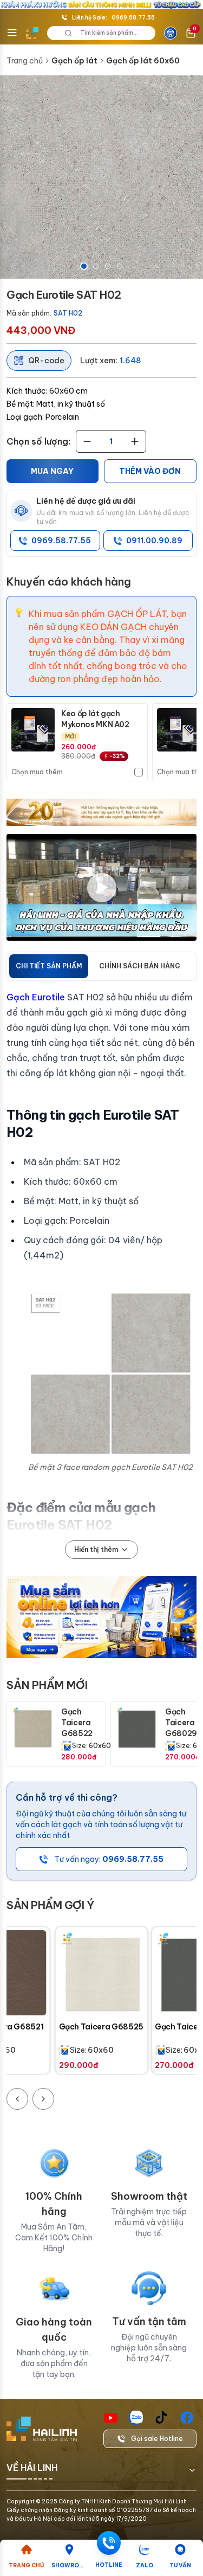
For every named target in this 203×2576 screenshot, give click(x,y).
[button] (101, 177)
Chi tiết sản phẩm (49, 966)
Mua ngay (52, 471)
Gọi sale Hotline (157, 2439)
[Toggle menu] (12, 33)
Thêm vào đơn (150, 471)
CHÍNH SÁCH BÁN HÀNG (140, 966)
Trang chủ (25, 61)
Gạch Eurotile (36, 997)
